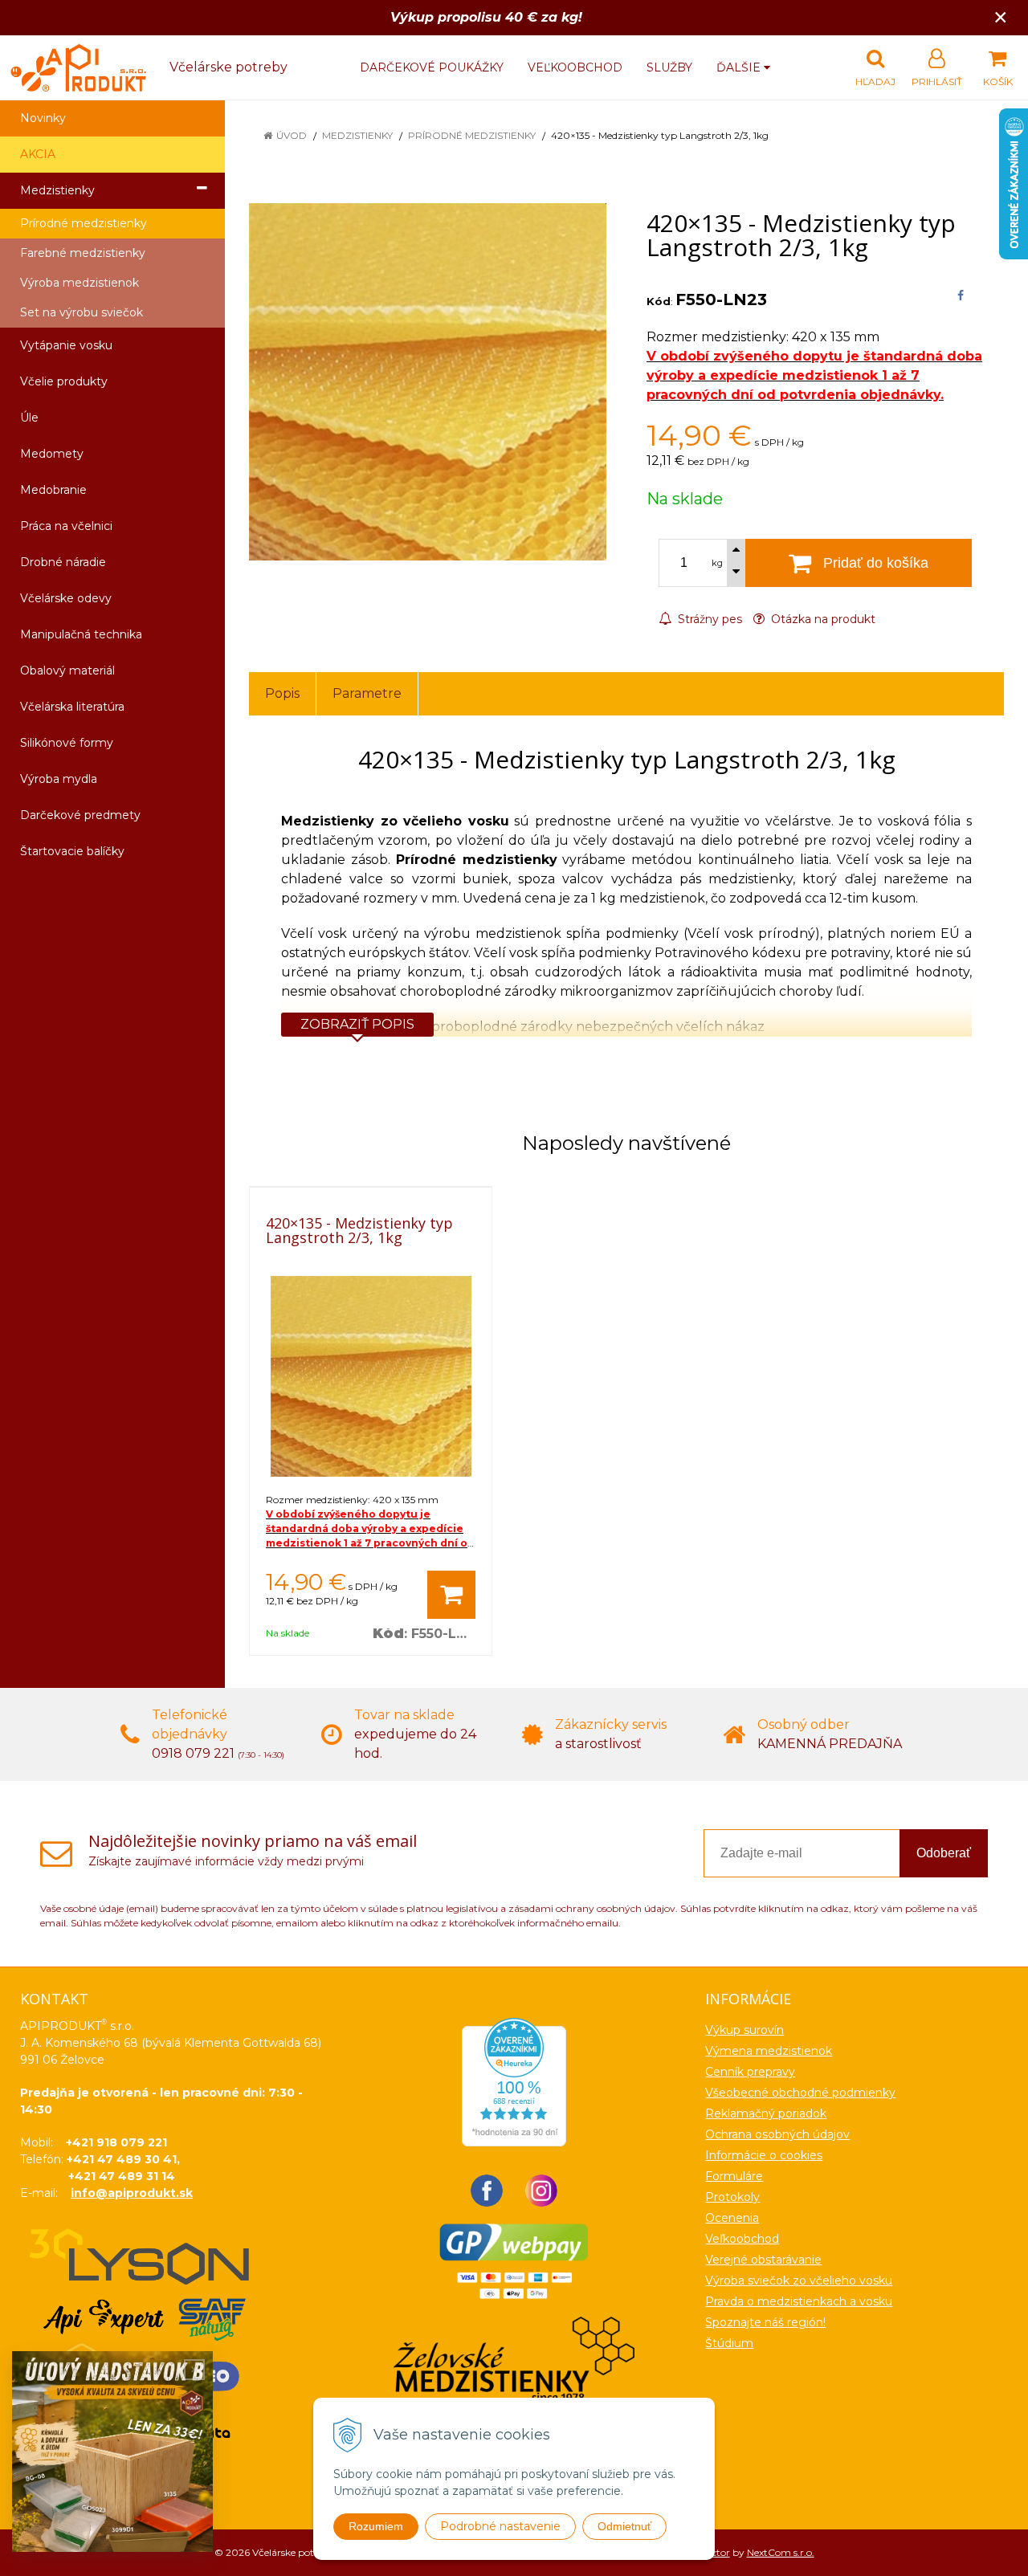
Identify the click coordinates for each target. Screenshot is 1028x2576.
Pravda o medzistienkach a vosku (799, 2301)
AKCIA (38, 154)
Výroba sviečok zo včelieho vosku (799, 2280)
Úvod (292, 135)
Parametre (367, 693)
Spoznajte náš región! (765, 2322)
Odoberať (944, 1853)
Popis (282, 693)
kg (717, 563)
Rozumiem (376, 2526)
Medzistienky (357, 135)
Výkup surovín (744, 2030)
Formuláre (734, 2176)
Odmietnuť (624, 2526)
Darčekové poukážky (432, 67)
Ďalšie (740, 67)
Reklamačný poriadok (766, 2113)
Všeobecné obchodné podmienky (800, 2093)
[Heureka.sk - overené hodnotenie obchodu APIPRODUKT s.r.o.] (514, 2081)
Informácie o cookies (764, 2155)
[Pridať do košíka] (451, 1595)
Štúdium (729, 2343)
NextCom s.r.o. (781, 2552)
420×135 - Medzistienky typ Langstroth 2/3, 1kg (359, 1230)
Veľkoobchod (575, 67)
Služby (669, 67)
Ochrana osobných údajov (777, 2134)
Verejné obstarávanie (763, 2260)
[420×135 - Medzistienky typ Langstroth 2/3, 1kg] (428, 382)
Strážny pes (708, 619)
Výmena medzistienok (769, 2051)
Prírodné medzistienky (472, 135)
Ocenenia (732, 2218)
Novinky (43, 118)
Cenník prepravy (750, 2072)
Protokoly (732, 2197)
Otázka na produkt (822, 619)
